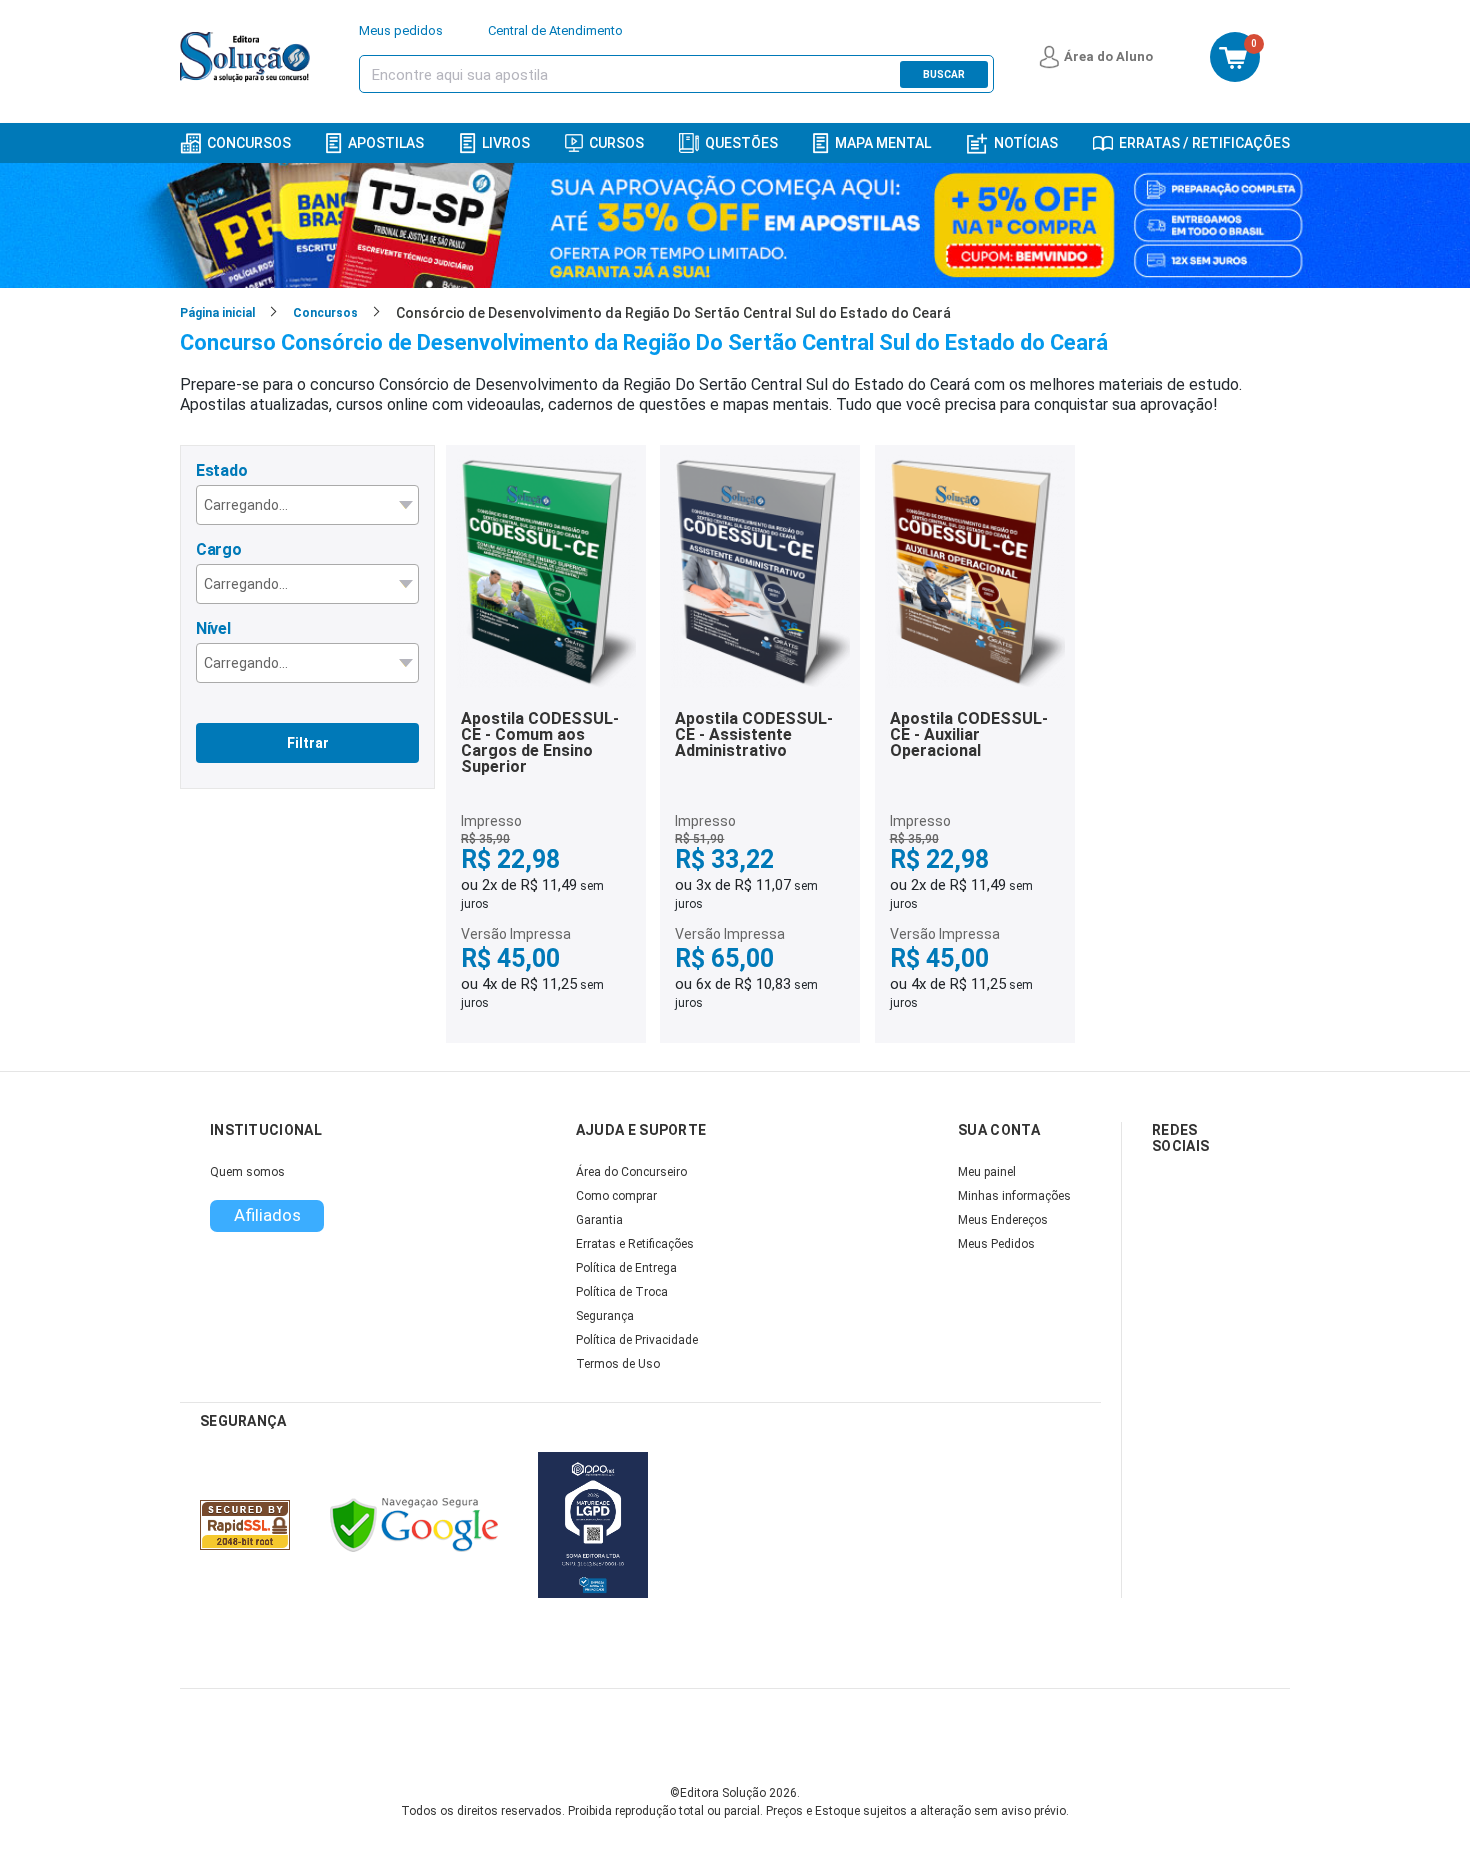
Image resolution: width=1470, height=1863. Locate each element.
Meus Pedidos (996, 1244)
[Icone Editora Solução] (247, 57)
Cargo (219, 549)
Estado (221, 470)
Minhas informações (1014, 1196)
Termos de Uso (618, 1364)
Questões (741, 143)
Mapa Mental (883, 143)
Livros (506, 143)
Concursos (249, 143)
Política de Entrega (626, 1268)
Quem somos (247, 1172)
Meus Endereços (1003, 1220)
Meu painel (987, 1172)
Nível (213, 628)
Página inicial (217, 313)
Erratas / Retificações (1204, 143)
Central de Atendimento (555, 30)
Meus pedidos (401, 30)
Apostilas (386, 143)
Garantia (599, 1220)
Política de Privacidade (637, 1340)
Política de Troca (622, 1292)
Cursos (616, 143)
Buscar (944, 74)
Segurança (605, 1316)
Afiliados (267, 1215)
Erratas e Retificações (635, 1244)
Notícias (1026, 143)
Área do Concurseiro (631, 1172)
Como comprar (616, 1196)
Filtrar (308, 743)
